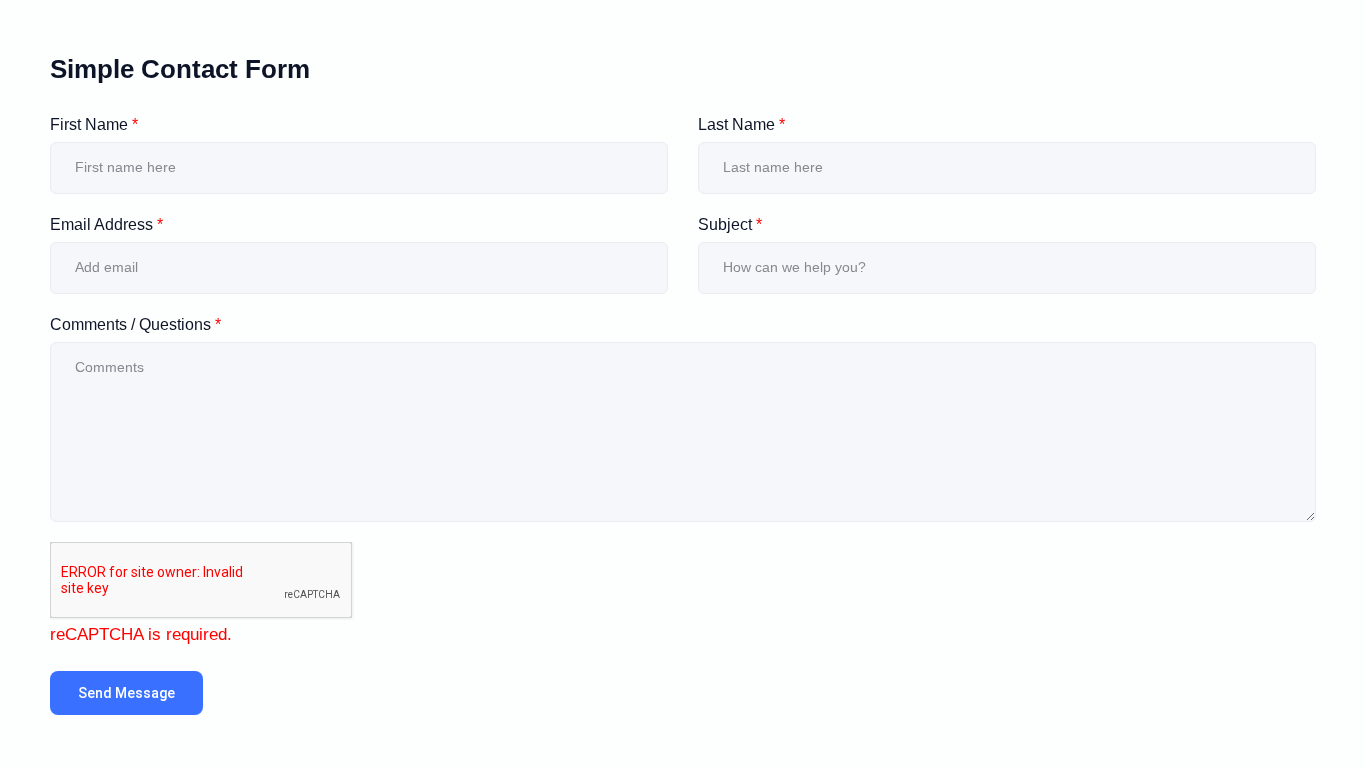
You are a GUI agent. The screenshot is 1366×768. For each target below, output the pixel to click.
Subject (730, 224)
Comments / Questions (135, 324)
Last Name (741, 124)
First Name (94, 124)
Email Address (106, 224)
